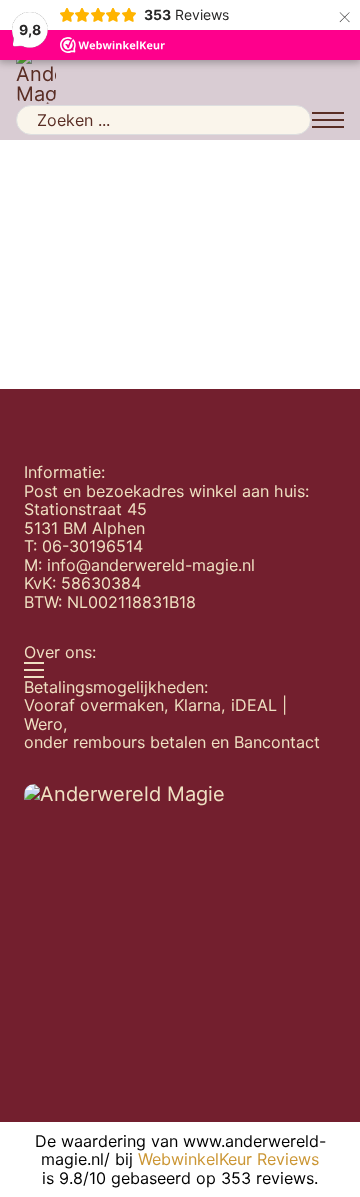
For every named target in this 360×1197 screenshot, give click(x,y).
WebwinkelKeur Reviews (228, 1159)
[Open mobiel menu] (328, 120)
